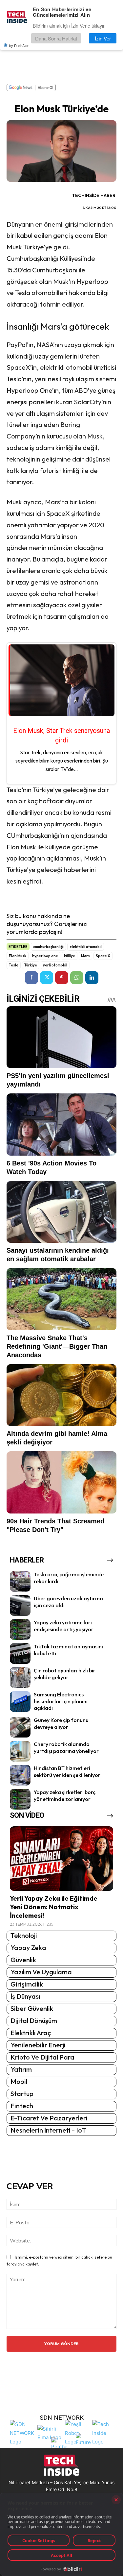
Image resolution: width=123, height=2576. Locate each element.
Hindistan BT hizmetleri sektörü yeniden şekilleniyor (67, 1772)
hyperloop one (45, 956)
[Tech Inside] (104, 2432)
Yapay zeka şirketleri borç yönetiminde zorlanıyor (65, 1796)
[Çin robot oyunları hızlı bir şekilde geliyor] (20, 1677)
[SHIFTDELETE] (22, 2432)
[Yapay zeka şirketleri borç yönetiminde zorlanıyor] (20, 1799)
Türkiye (31, 965)
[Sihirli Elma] (50, 2432)
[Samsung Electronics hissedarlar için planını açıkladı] (20, 1701)
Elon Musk (18, 956)
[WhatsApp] (77, 978)
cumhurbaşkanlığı (48, 947)
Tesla (14, 965)
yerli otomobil (55, 965)
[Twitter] (47, 978)
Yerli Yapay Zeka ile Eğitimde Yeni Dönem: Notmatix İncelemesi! (54, 1907)
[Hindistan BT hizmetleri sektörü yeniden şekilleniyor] (20, 1775)
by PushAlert (19, 45)
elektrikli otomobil (86, 947)
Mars (85, 956)
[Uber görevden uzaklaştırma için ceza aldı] (20, 1605)
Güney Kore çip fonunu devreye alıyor (61, 1724)
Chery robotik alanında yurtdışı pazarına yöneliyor (66, 1748)
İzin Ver (103, 38)
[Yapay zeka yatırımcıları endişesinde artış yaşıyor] (20, 1629)
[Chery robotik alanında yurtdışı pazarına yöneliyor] (20, 1751)
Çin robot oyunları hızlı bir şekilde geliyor (65, 1674)
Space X (103, 956)
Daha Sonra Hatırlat (56, 38)
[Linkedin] (92, 978)
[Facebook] (31, 978)
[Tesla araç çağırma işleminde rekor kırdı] (20, 1581)
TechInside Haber (94, 195)
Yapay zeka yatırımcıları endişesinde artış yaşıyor (64, 1626)
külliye (70, 956)
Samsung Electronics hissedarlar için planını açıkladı (61, 1701)
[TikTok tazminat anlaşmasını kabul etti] (20, 1653)
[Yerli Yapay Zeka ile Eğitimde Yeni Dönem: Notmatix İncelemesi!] (61, 1858)
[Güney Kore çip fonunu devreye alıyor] (20, 1727)
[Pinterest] (62, 978)
